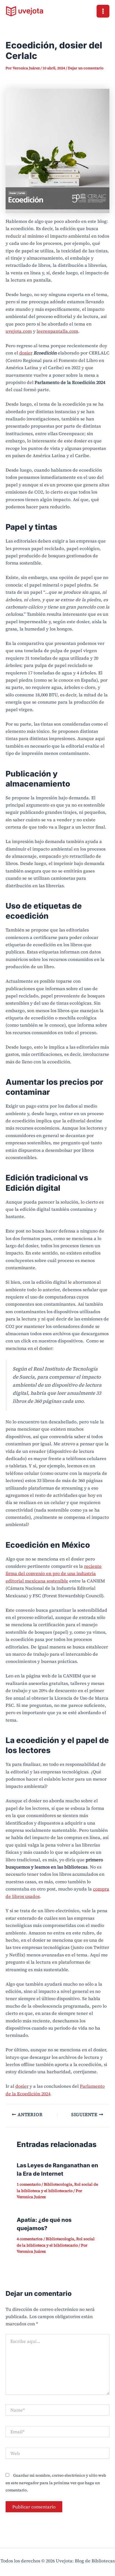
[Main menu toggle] (103, 11)
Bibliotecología (58, 2184)
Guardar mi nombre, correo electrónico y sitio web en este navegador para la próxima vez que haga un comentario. (56, 2483)
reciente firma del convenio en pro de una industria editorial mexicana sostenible (54, 1573)
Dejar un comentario (86, 68)
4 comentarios (30, 2239)
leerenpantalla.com (57, 331)
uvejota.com (19, 331)
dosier (26, 353)
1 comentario (29, 2184)
